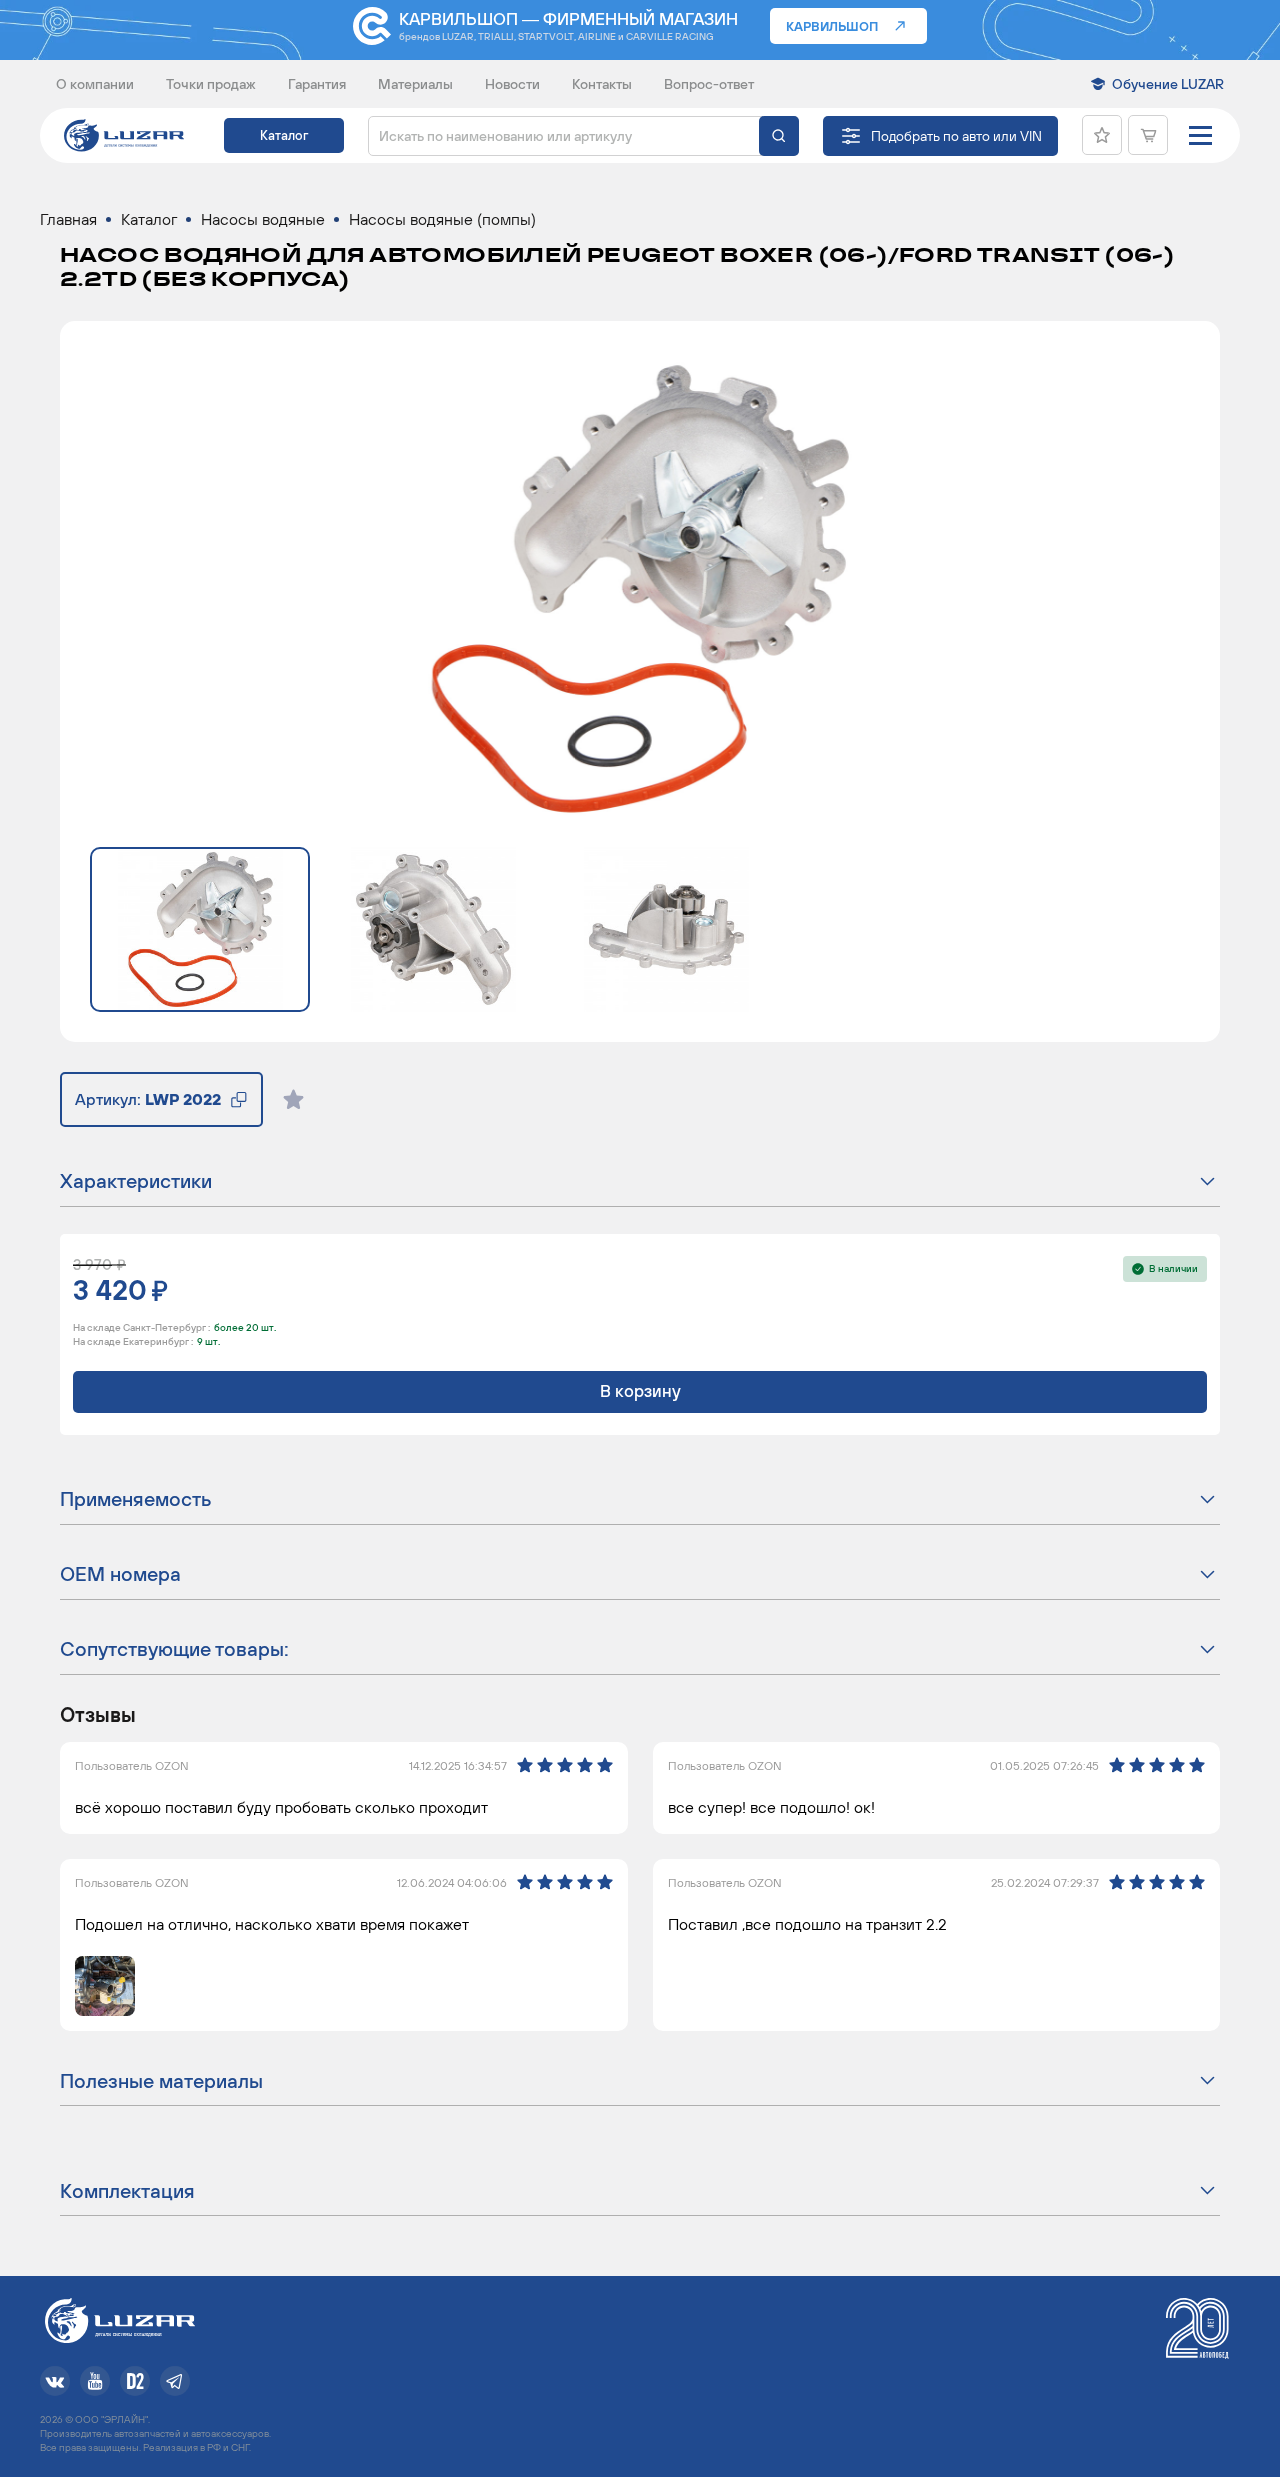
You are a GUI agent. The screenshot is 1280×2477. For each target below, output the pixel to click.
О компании (95, 84)
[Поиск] (779, 136)
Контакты (602, 84)
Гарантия (317, 84)
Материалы (415, 84)
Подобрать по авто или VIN (956, 136)
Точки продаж (211, 84)
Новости (512, 84)
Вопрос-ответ (709, 84)
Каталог (284, 135)
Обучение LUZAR (1168, 84)
